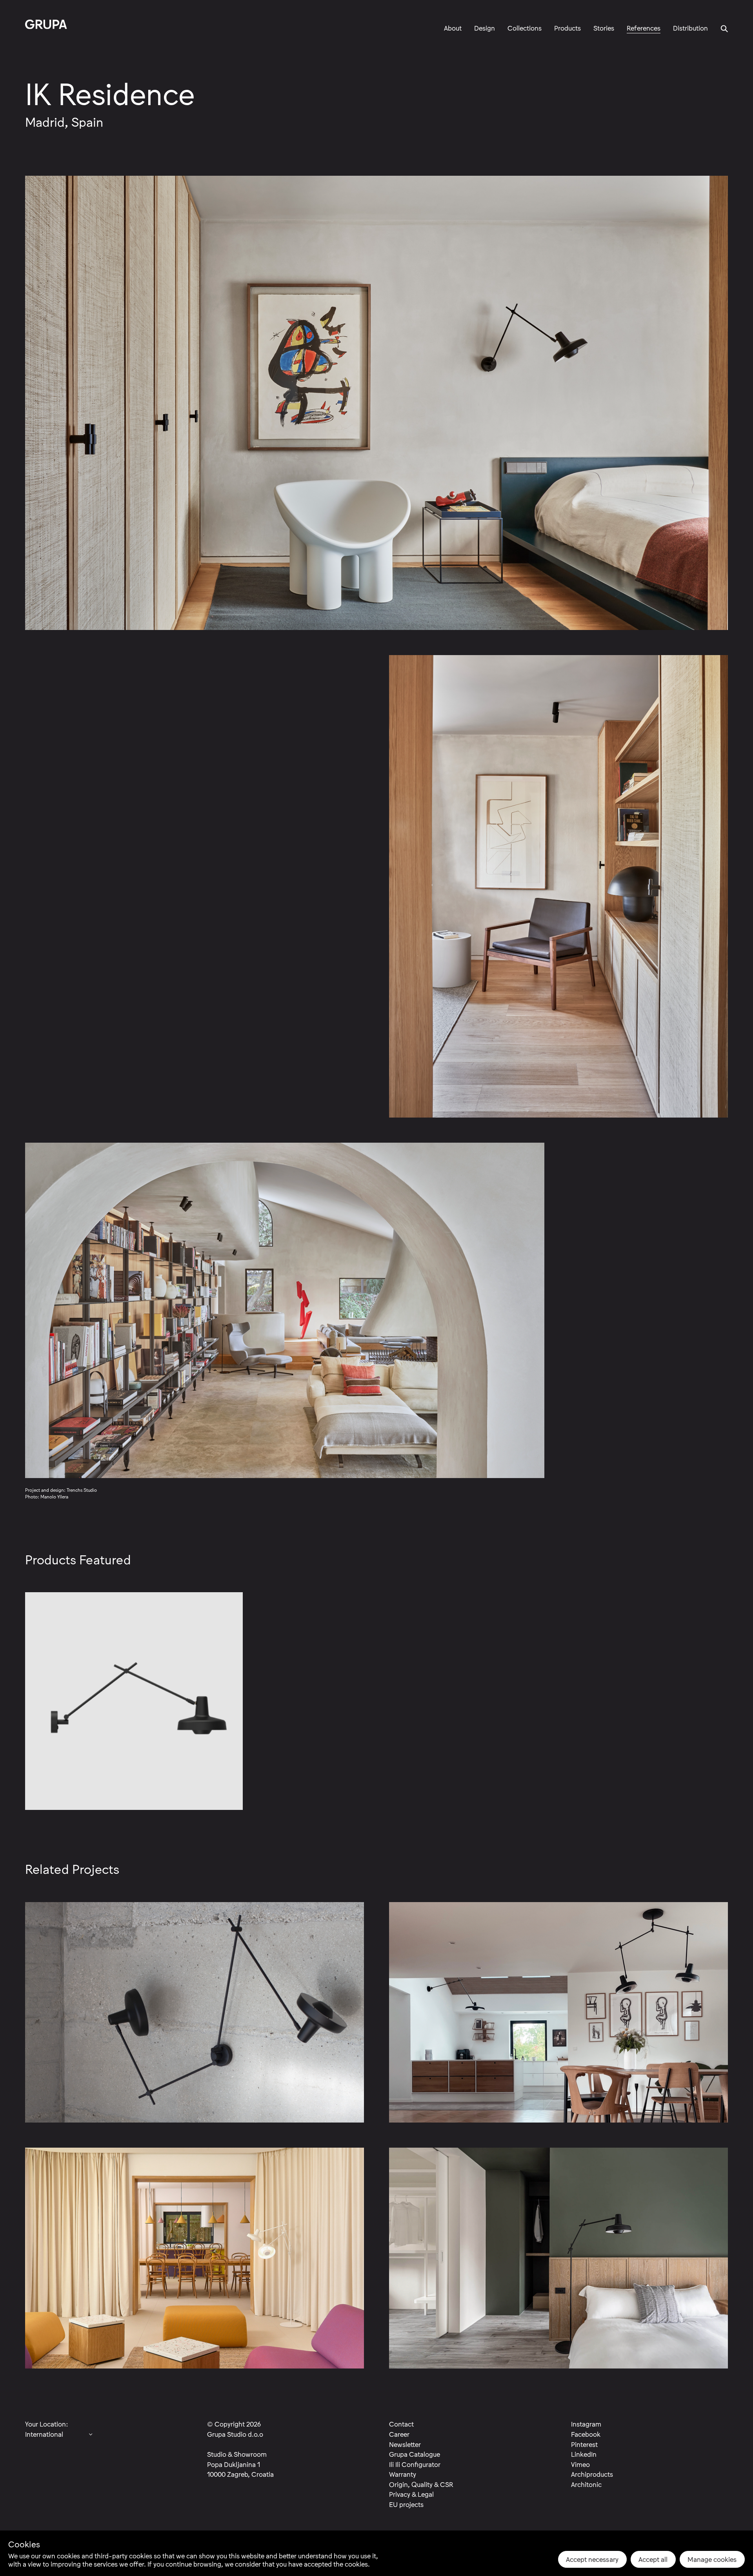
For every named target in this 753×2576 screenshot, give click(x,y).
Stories (604, 28)
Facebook (586, 2434)
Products (567, 28)
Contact (401, 2424)
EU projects (406, 2504)
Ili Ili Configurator (415, 2464)
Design (485, 28)
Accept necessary (592, 2559)
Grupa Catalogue (415, 2454)
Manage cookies (712, 2559)
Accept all (653, 2559)
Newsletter (405, 2444)
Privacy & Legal (411, 2494)
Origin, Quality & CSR (421, 2484)
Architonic (586, 2484)
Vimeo (580, 2464)
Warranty (403, 2474)
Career (399, 2434)
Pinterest (584, 2444)
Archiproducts (592, 2474)
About (453, 28)
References (644, 28)
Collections (525, 28)
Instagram (586, 2424)
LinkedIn (584, 2454)
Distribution (690, 28)
